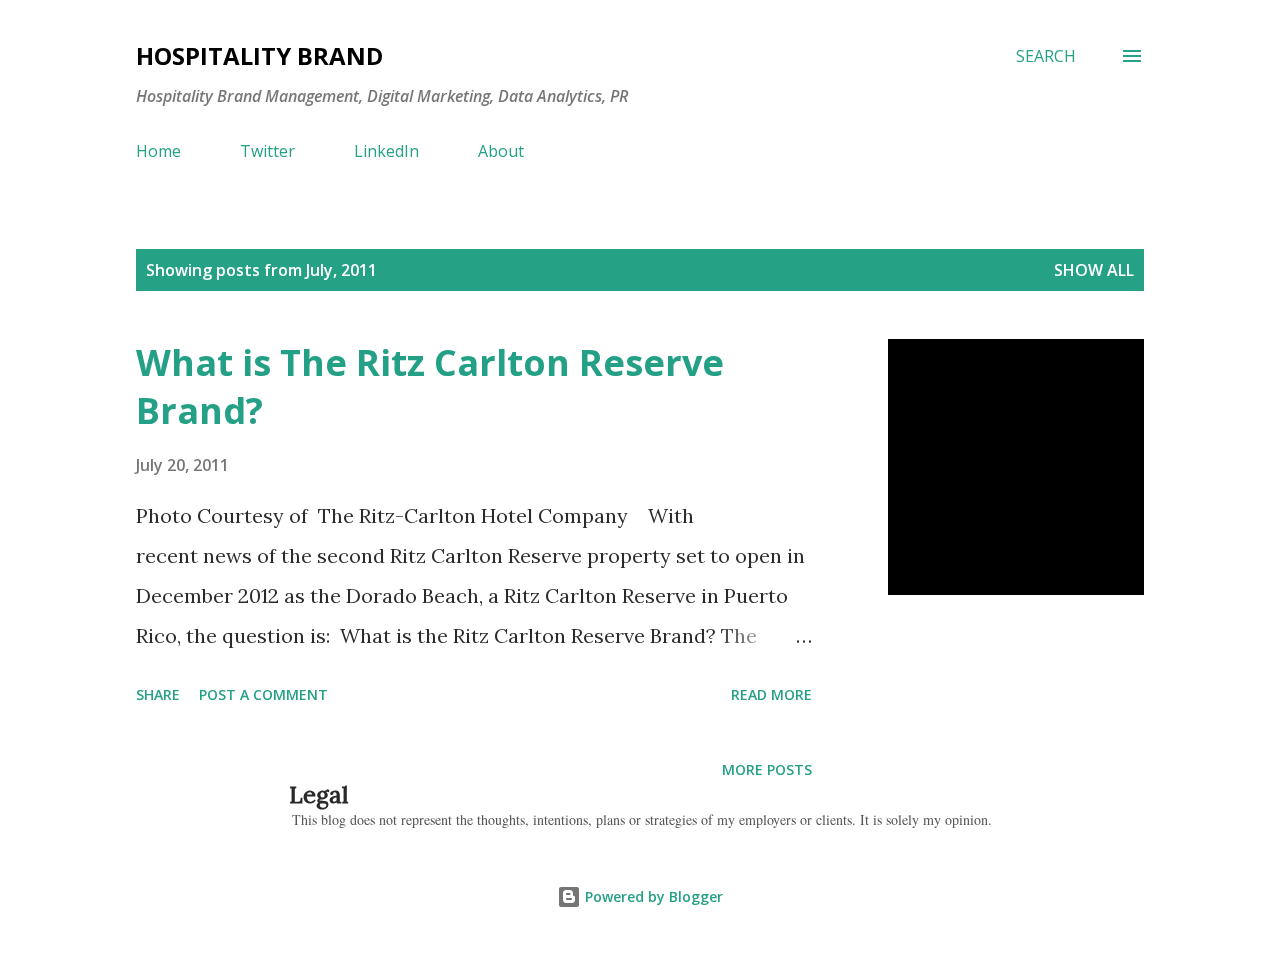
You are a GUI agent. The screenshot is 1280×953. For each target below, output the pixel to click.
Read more (771, 694)
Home (158, 151)
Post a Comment (263, 694)
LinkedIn (386, 151)
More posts (767, 769)
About (501, 151)
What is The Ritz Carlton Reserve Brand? (430, 386)
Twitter (267, 151)
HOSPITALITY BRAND (259, 55)
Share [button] (158, 694)
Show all (1094, 270)
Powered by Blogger (652, 896)
